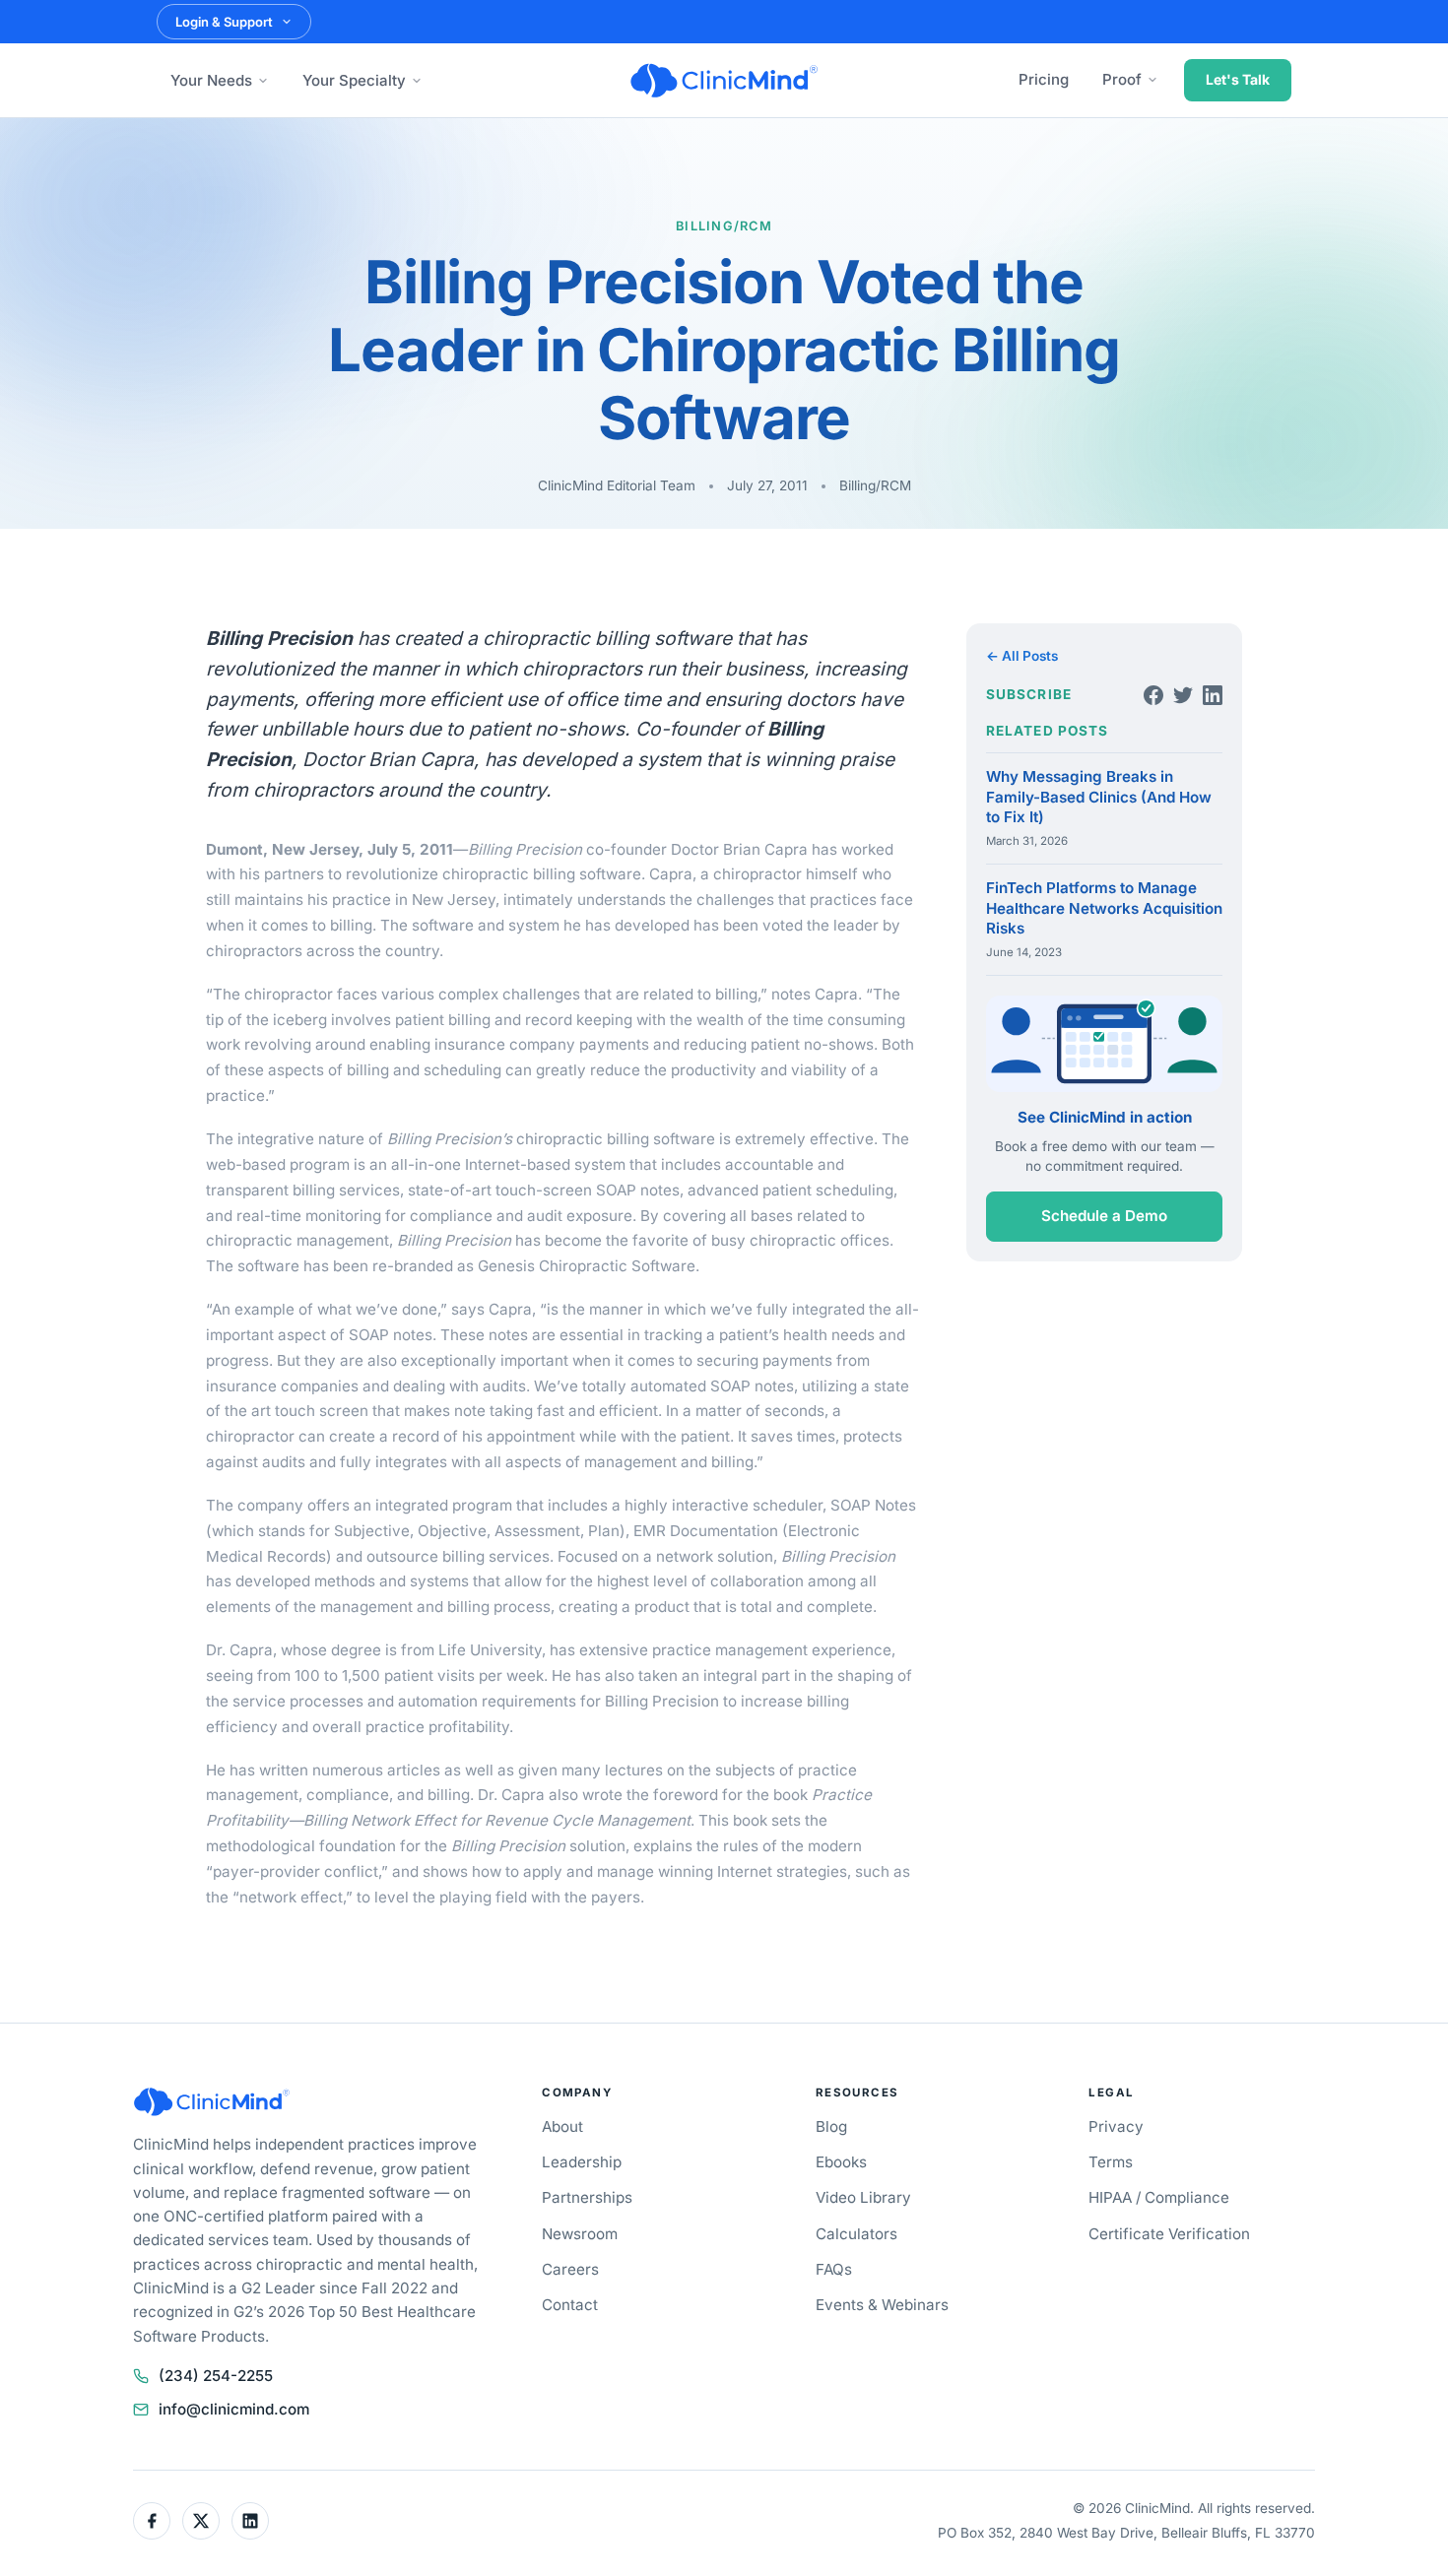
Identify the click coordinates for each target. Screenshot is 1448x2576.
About (562, 2126)
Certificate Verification (1169, 2234)
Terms (1111, 2162)
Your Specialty (354, 80)
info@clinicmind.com (234, 2409)
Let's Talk (1238, 79)
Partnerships (587, 2197)
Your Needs (211, 80)
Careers (570, 2269)
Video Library (863, 2197)
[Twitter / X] (201, 2521)
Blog (831, 2126)
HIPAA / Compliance (1159, 2197)
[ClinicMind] (724, 81)
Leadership (582, 2162)
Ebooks (841, 2162)
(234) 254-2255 (216, 2376)
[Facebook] (1153, 695)
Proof (1122, 79)
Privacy (1116, 2126)
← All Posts (1022, 656)
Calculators (856, 2234)
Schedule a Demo (1104, 1217)
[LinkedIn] (1213, 695)
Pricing (1044, 79)
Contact (570, 2305)
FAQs (834, 2269)
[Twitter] (1183, 695)
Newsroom (580, 2234)
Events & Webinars (882, 2305)
